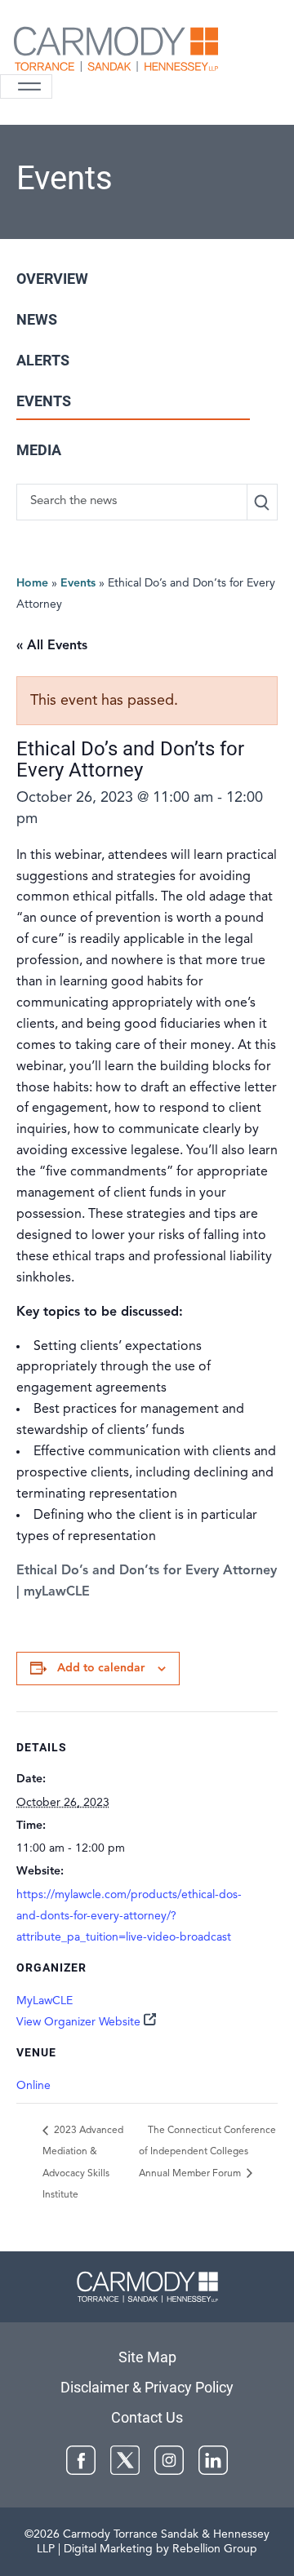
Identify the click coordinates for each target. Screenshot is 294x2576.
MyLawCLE (45, 2001)
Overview (52, 279)
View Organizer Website (78, 2022)
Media (39, 450)
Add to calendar (101, 1668)
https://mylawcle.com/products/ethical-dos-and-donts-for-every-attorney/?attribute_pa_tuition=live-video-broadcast (129, 1916)
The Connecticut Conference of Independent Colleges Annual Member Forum (207, 2152)
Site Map (147, 2357)
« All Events (52, 646)
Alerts (43, 360)
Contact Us (147, 2417)
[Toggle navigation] (26, 86)
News (37, 319)
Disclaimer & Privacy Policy (147, 2387)
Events (44, 401)
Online (33, 2086)
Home (32, 583)
